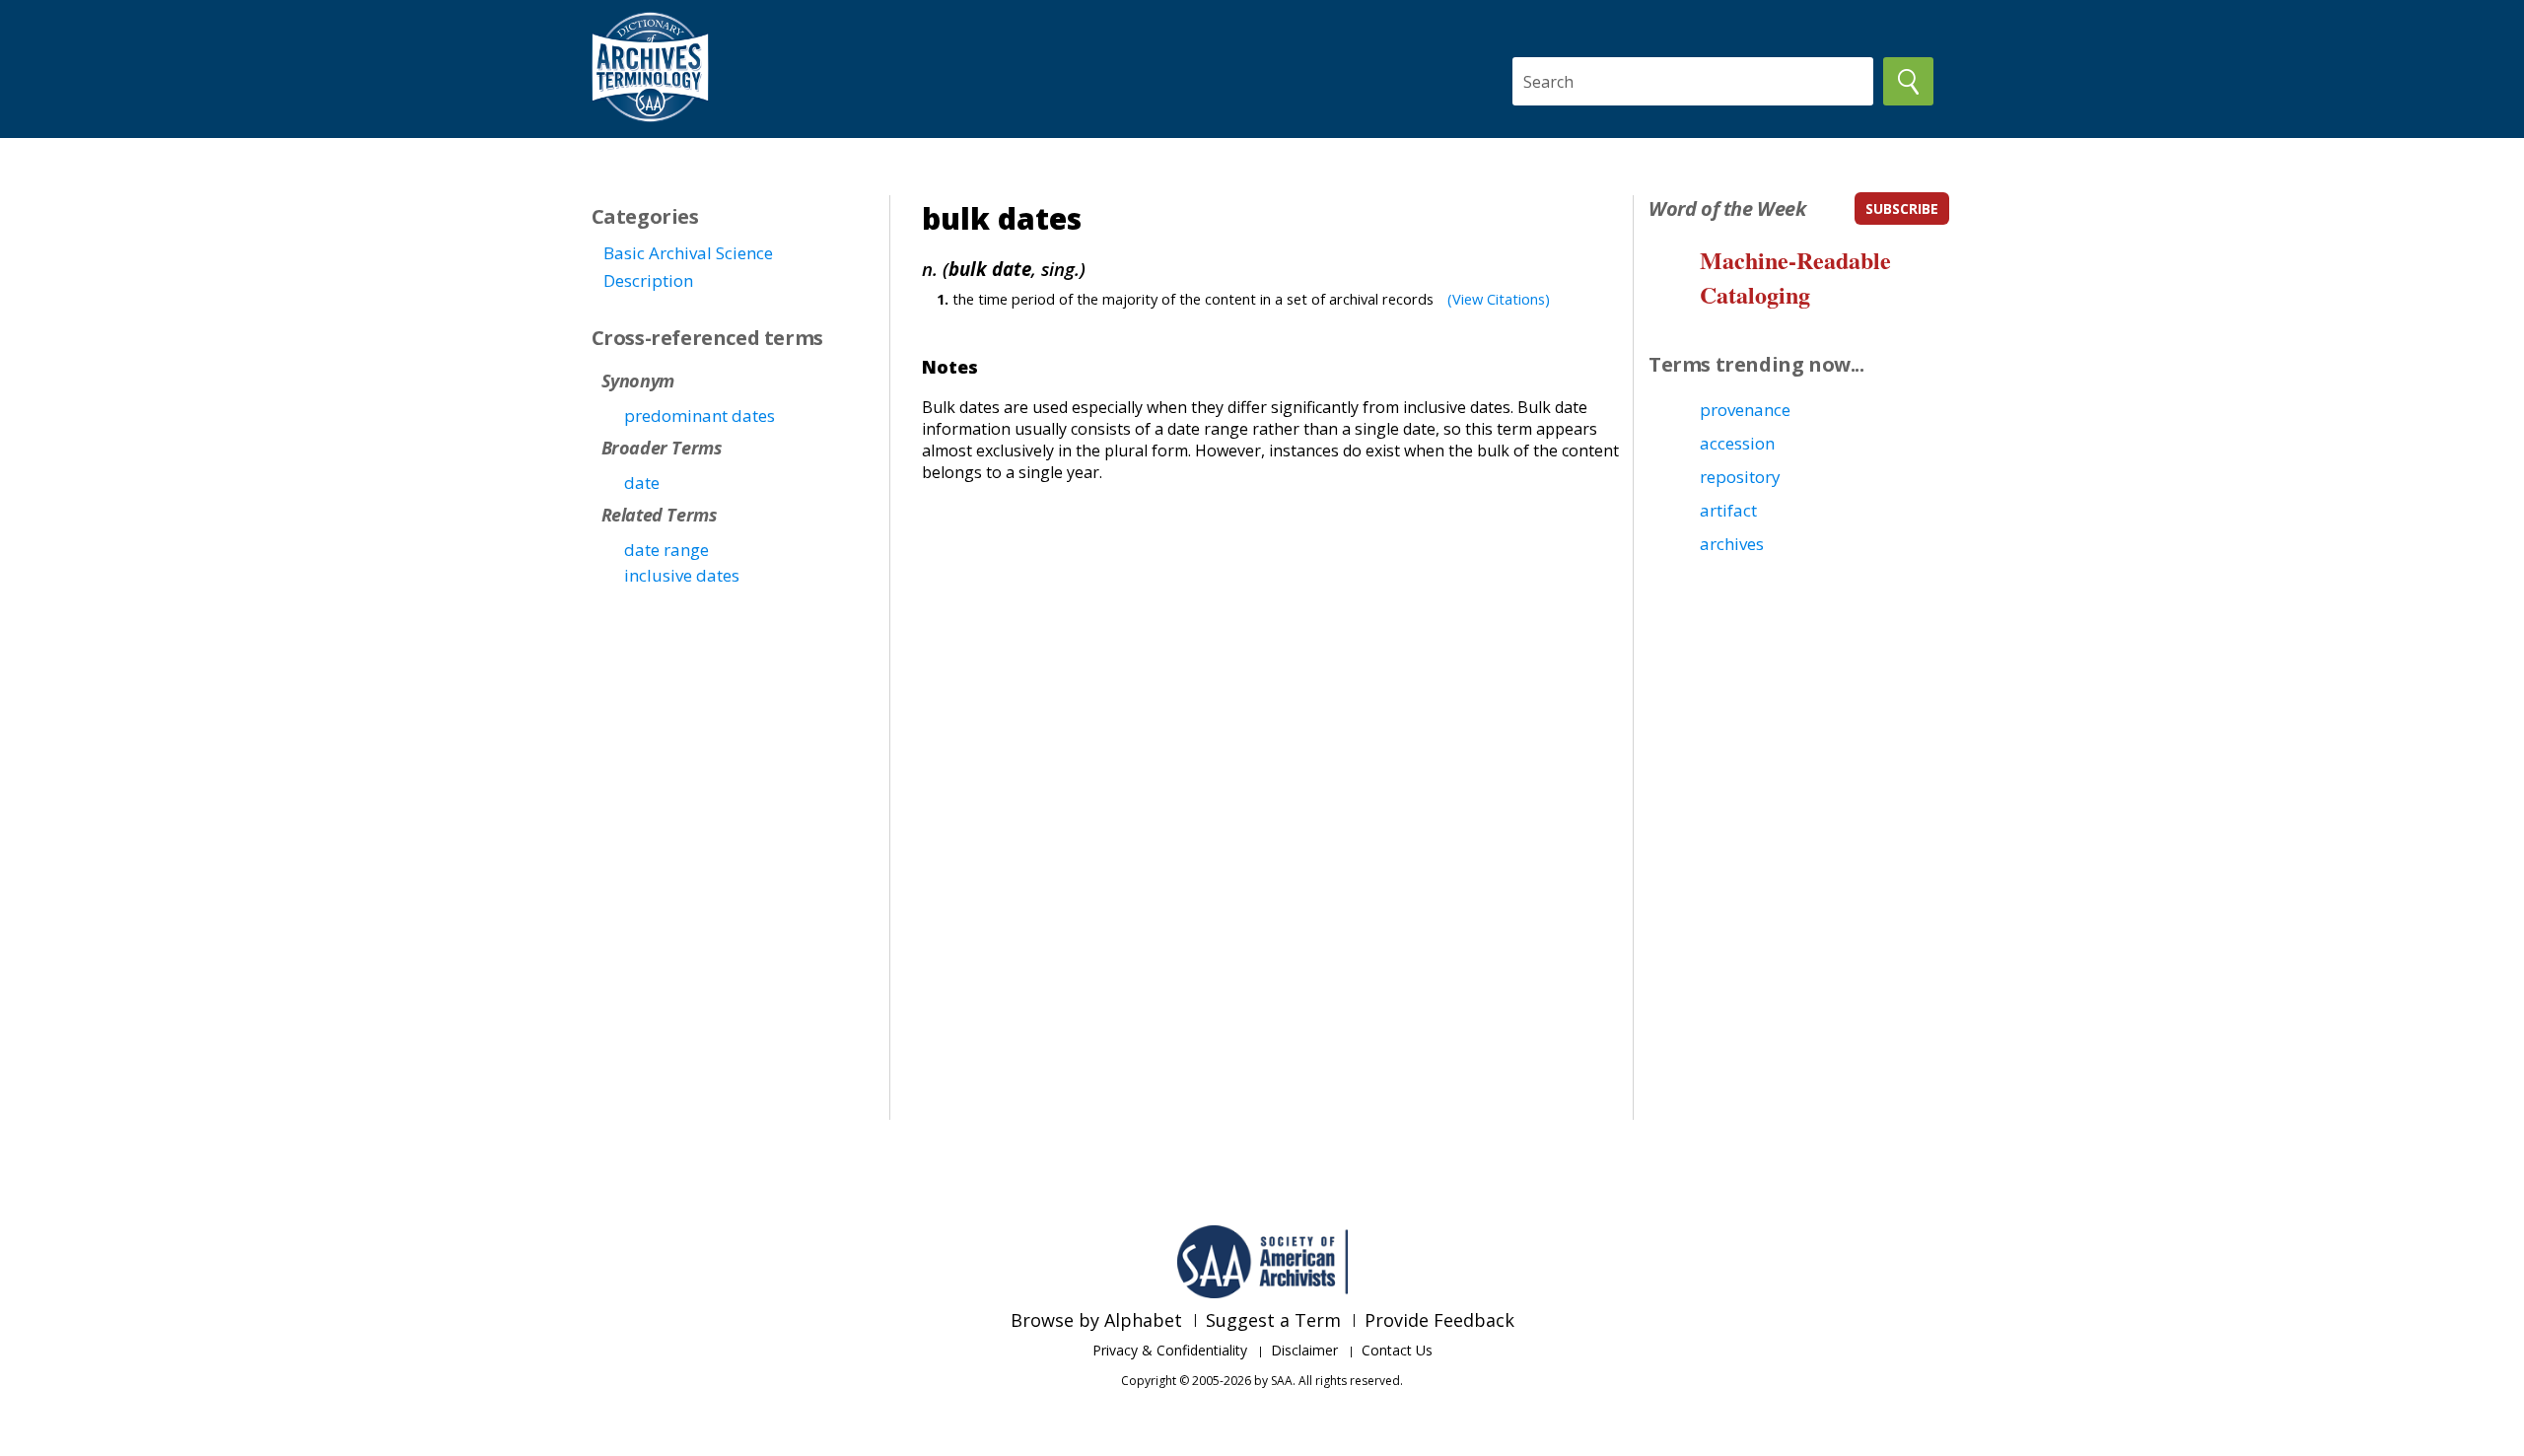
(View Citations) (1499, 299)
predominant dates (700, 416)
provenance (1745, 410)
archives (1732, 544)
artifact (1728, 510)
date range (666, 550)
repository (1740, 477)
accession (1737, 443)
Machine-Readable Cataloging (1795, 277)
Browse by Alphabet (1096, 1320)
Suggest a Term (1273, 1320)
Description (648, 280)
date (642, 483)
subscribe (1902, 208)
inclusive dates (682, 575)
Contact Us (1397, 1350)
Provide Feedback (1439, 1320)
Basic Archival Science (688, 253)
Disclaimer (1304, 1350)
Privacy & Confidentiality (1170, 1350)
